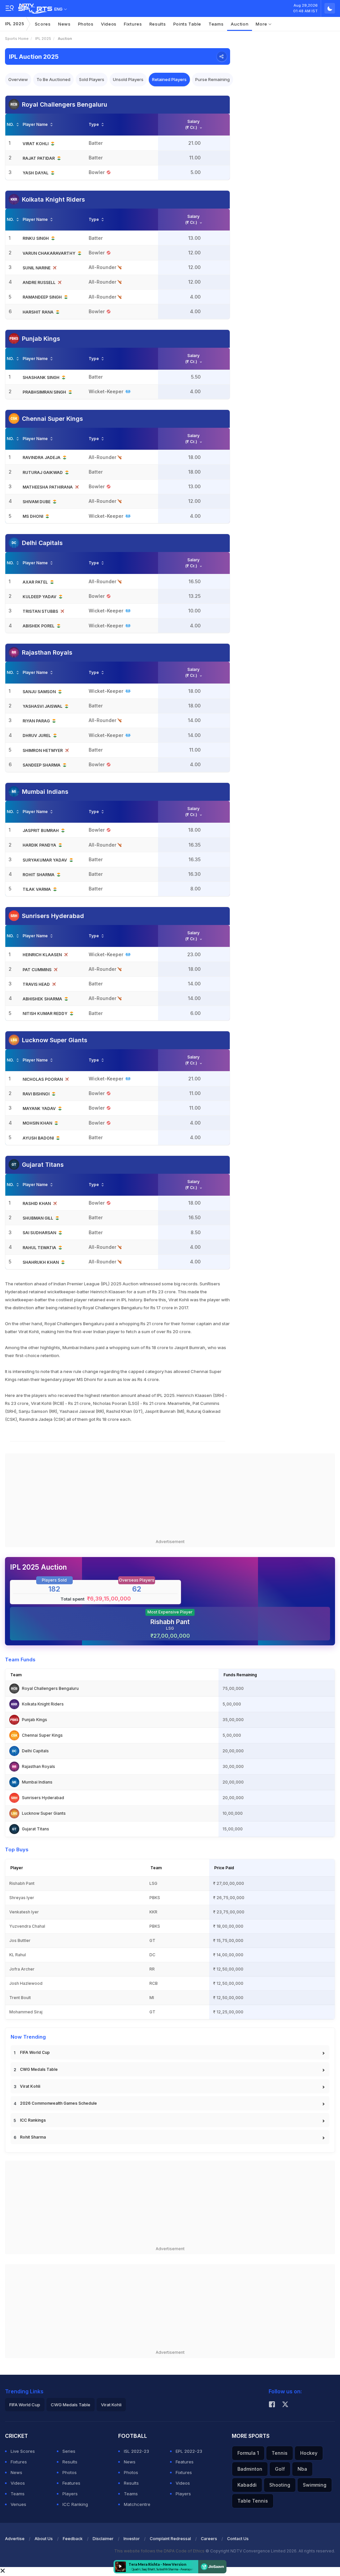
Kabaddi (247, 2485)
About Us (44, 2539)
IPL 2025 (15, 24)
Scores (43, 24)
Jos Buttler (20, 1940)
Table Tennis (253, 2501)
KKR (153, 1912)
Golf (280, 2469)
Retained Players (169, 79)
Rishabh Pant (170, 1622)
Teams (18, 2494)
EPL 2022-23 (189, 2451)
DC (152, 1955)
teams (216, 24)
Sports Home (17, 39)
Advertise (15, 2539)
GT (152, 1940)
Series (69, 2451)
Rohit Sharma (33, 2137)
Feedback (73, 2539)
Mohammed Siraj (26, 2012)
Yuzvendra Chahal (27, 1926)
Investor (132, 2539)
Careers (209, 2539)
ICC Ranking (75, 2504)
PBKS (155, 1898)
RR (152, 1969)
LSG (153, 1883)
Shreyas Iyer (22, 1898)
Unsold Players (128, 79)
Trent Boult (20, 1998)
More (262, 24)
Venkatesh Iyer (24, 1912)
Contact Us (238, 2539)
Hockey (309, 2453)
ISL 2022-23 (136, 2451)
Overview (18, 79)
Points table (187, 24)
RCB (154, 1983)
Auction (240, 24)
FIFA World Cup (35, 2052)
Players (70, 2494)
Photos (86, 24)
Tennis (280, 2453)
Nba (302, 2469)
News (64, 24)
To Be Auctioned (53, 79)
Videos (109, 24)
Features (71, 2483)
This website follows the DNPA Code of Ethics (160, 2551)
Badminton (250, 2469)
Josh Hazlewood (26, 1983)
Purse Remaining (212, 79)
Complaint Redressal (170, 2539)
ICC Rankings (33, 2120)
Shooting (280, 2485)
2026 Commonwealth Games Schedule (58, 2103)
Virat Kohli (30, 2086)
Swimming (315, 2485)
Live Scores (23, 2451)
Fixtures (133, 24)
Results (158, 24)
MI (152, 1998)
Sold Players (92, 79)
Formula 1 (248, 2453)
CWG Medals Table (39, 2069)
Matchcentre (137, 2504)
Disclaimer (103, 2539)
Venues (18, 2504)
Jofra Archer (22, 1969)
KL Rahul (18, 1955)
